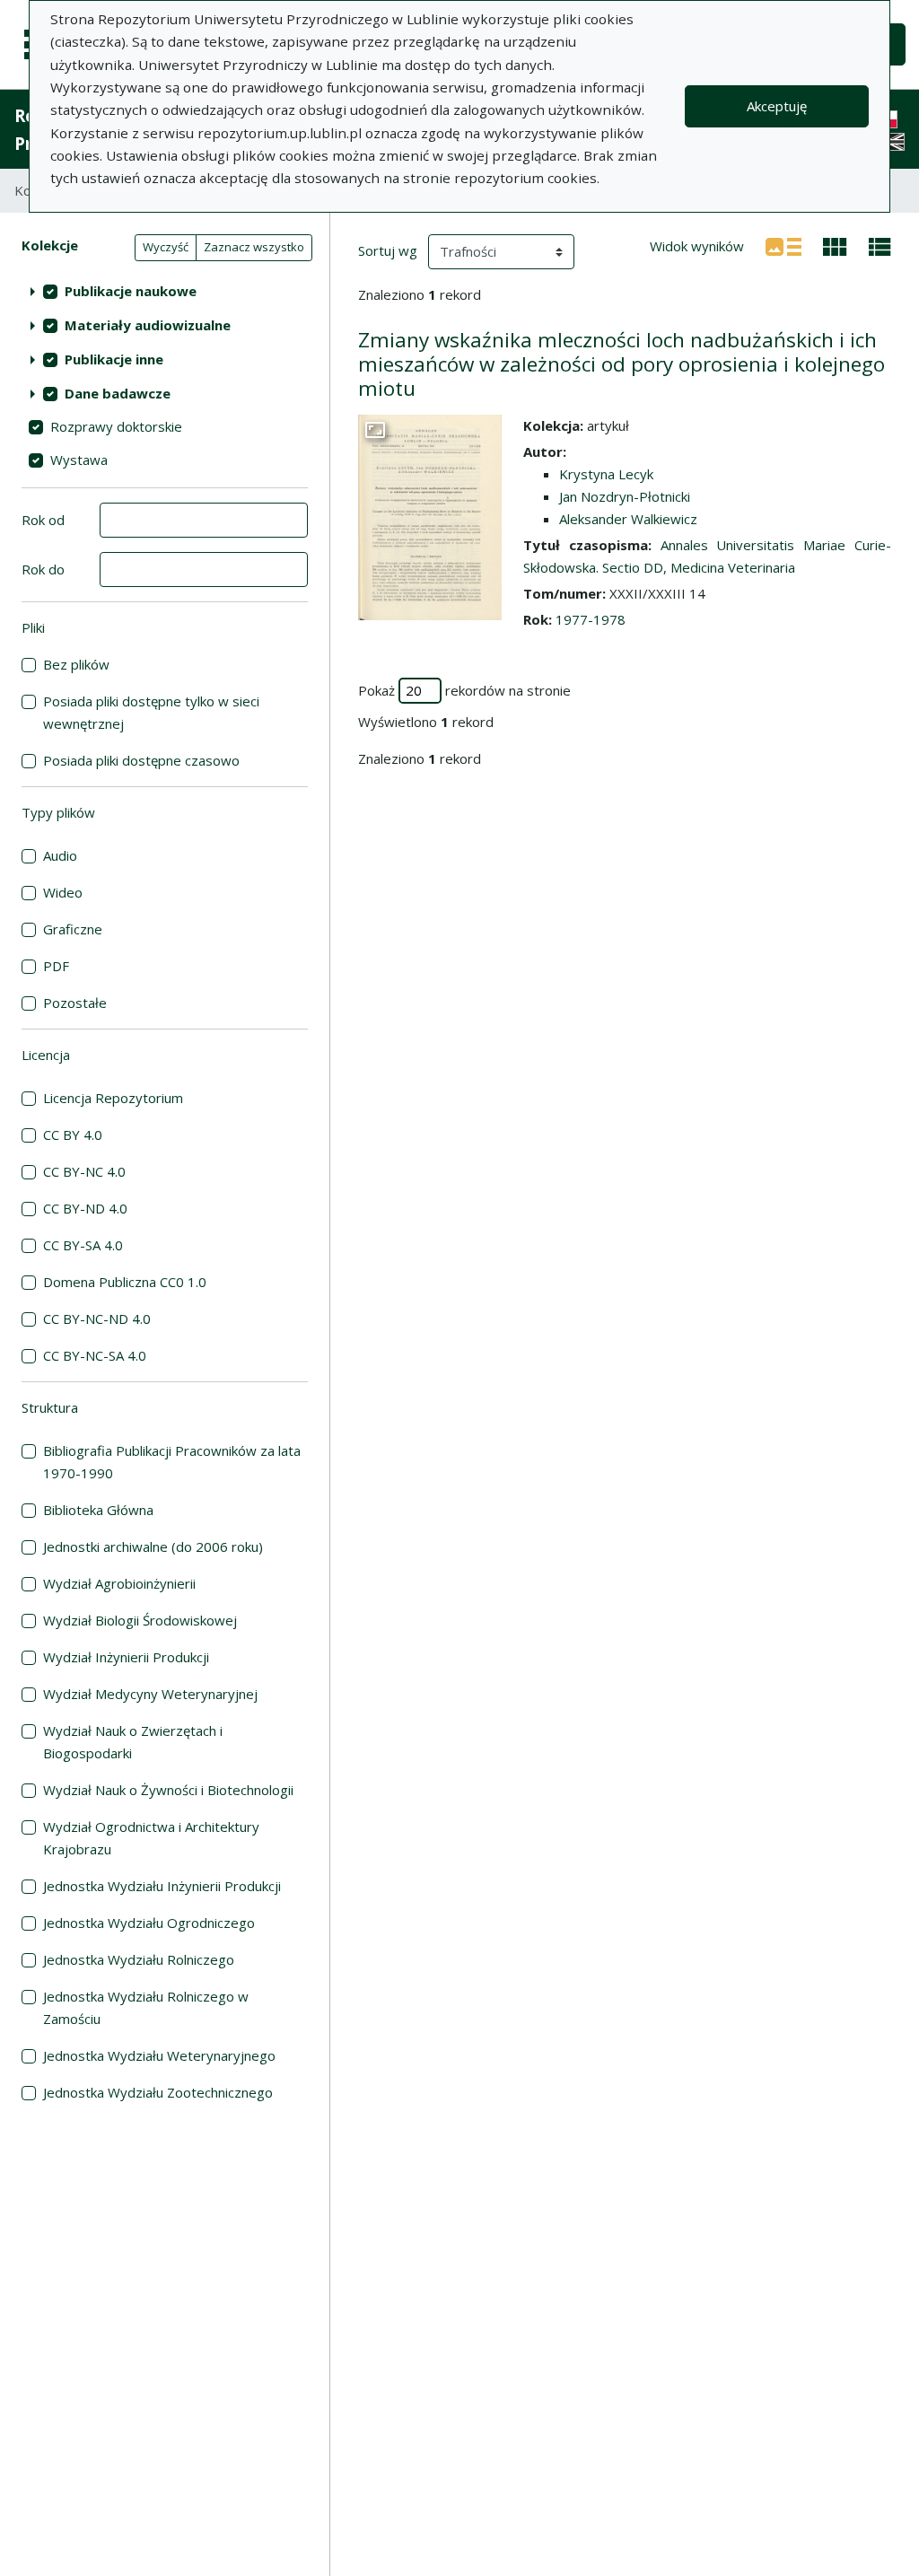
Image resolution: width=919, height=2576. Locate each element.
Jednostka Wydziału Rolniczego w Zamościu (146, 2007)
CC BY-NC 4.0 (84, 1171)
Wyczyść (166, 247)
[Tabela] (880, 245)
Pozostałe (75, 1003)
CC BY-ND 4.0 (85, 1208)
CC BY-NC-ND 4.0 (97, 1319)
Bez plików (76, 664)
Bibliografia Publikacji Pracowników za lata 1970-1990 (172, 1462)
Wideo (63, 892)
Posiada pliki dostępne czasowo (141, 760)
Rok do (43, 569)
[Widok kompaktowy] (835, 245)
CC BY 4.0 (73, 1135)
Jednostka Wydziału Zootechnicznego (158, 2092)
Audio (60, 855)
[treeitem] (165, 291)
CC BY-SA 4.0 (83, 1245)
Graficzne (73, 929)
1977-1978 (591, 619)
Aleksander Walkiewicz (628, 519)
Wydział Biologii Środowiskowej (140, 1620)
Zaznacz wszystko (254, 247)
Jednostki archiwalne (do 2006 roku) (153, 1546)
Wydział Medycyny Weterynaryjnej (150, 1694)
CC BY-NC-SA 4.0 (95, 1355)
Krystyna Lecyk (606, 474)
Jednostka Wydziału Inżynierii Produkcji (162, 1886)
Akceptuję (777, 106)
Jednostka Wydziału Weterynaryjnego (159, 2055)
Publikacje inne (114, 359)
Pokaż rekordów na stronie (464, 690)
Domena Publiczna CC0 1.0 (125, 1282)
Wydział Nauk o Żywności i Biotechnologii (168, 1790)
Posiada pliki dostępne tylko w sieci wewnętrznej (151, 712)
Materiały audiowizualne (148, 325)
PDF (56, 966)
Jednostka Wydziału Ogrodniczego (149, 1923)
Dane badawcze (118, 393)
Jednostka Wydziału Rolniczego (139, 1959)
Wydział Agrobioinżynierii (119, 1583)
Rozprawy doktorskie (116, 426)
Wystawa (79, 460)
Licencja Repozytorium (113, 1098)
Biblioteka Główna (98, 1510)
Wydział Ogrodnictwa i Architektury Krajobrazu (151, 1838)
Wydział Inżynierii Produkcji (126, 1657)
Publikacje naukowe (131, 291)
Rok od (43, 520)
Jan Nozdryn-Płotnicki (625, 496)
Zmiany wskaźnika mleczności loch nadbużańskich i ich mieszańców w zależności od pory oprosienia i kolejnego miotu (621, 364)
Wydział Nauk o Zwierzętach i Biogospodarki (133, 1742)
